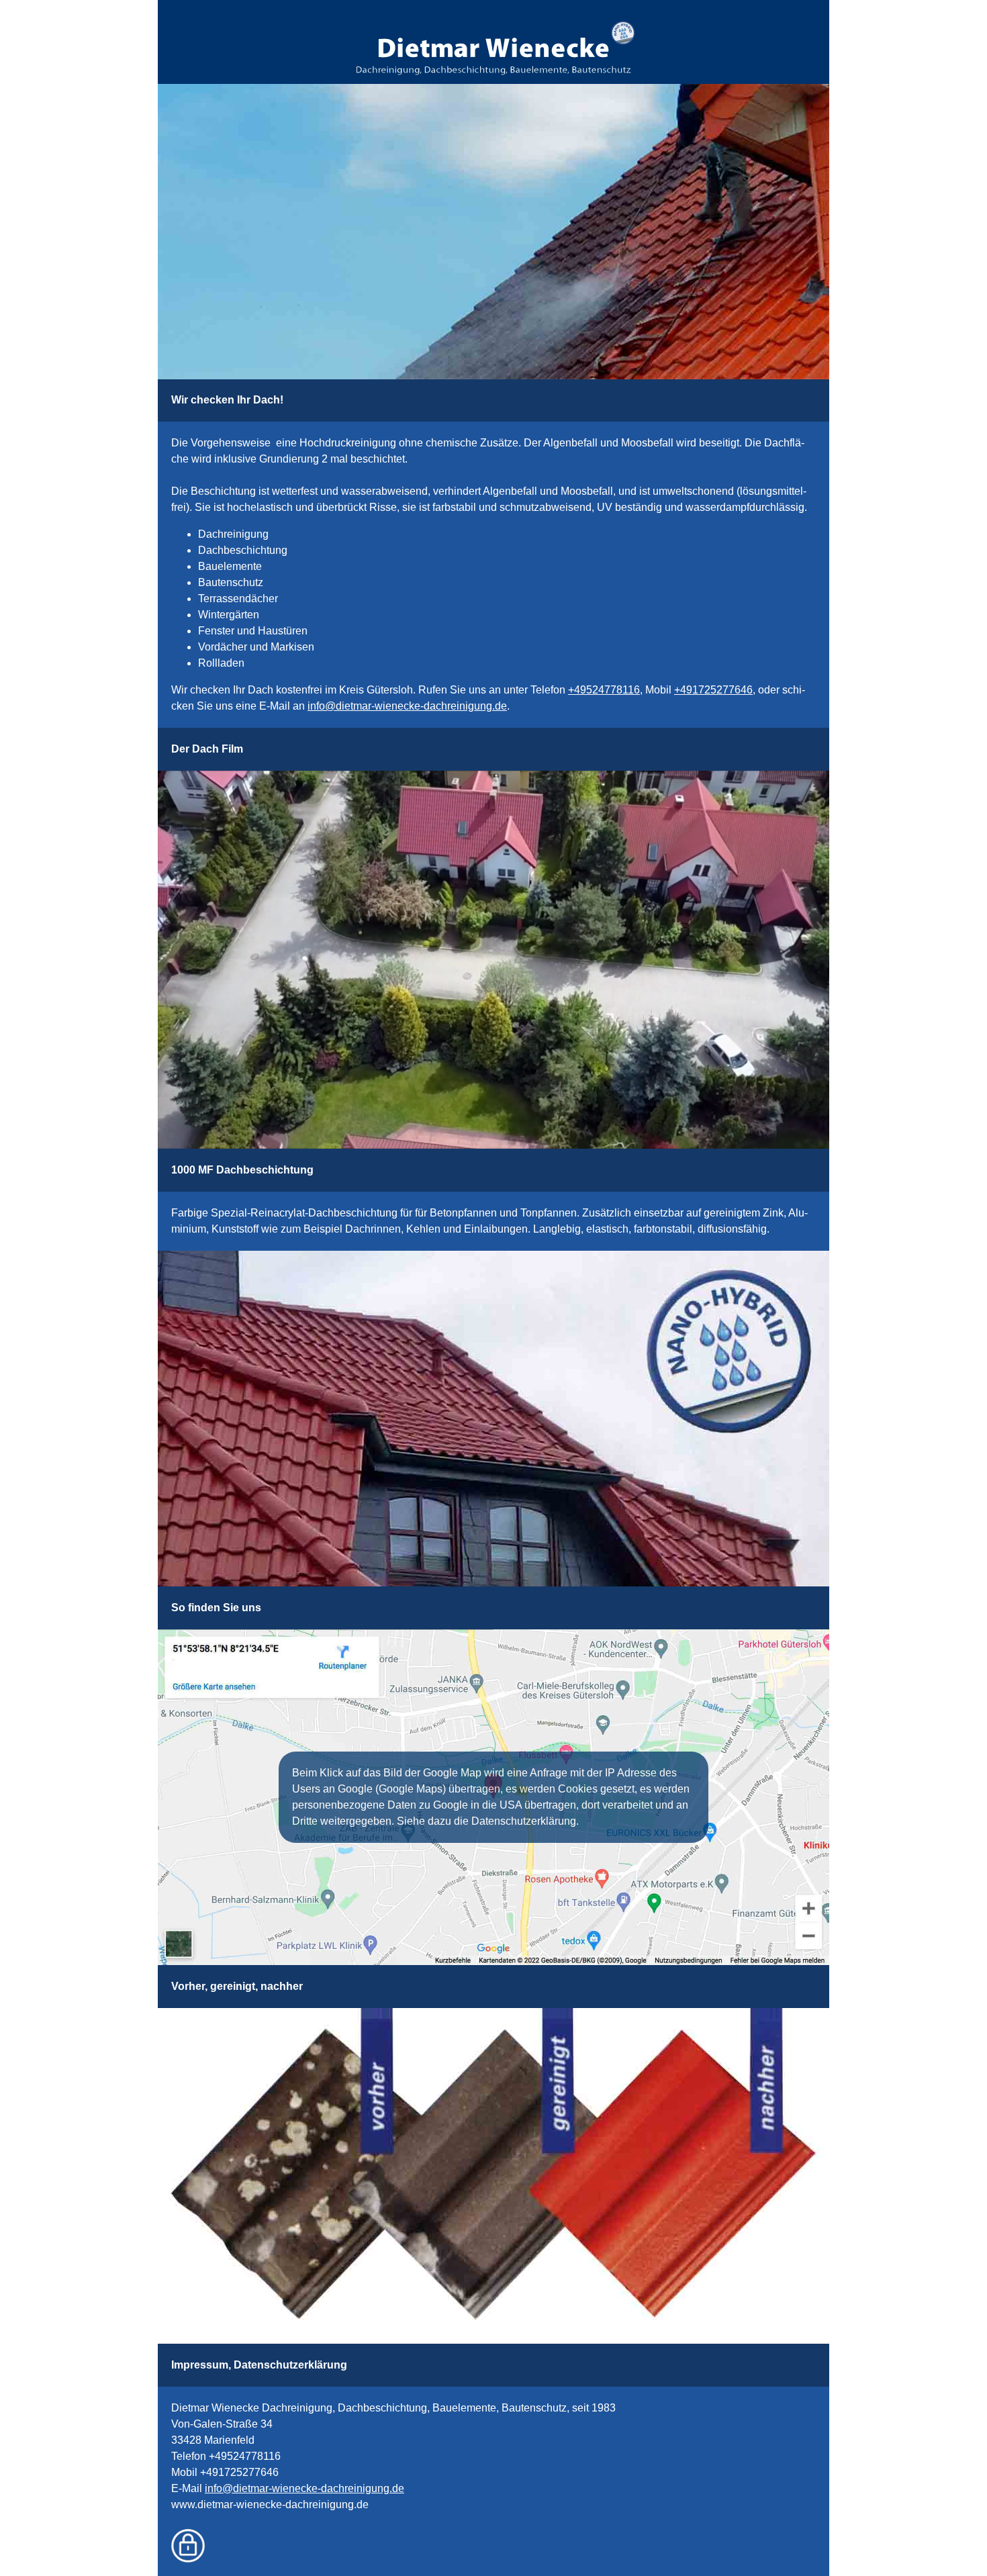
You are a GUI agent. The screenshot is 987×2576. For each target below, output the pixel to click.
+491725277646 (713, 690)
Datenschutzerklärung (290, 2365)
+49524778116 (604, 690)
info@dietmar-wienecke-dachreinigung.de (407, 706)
